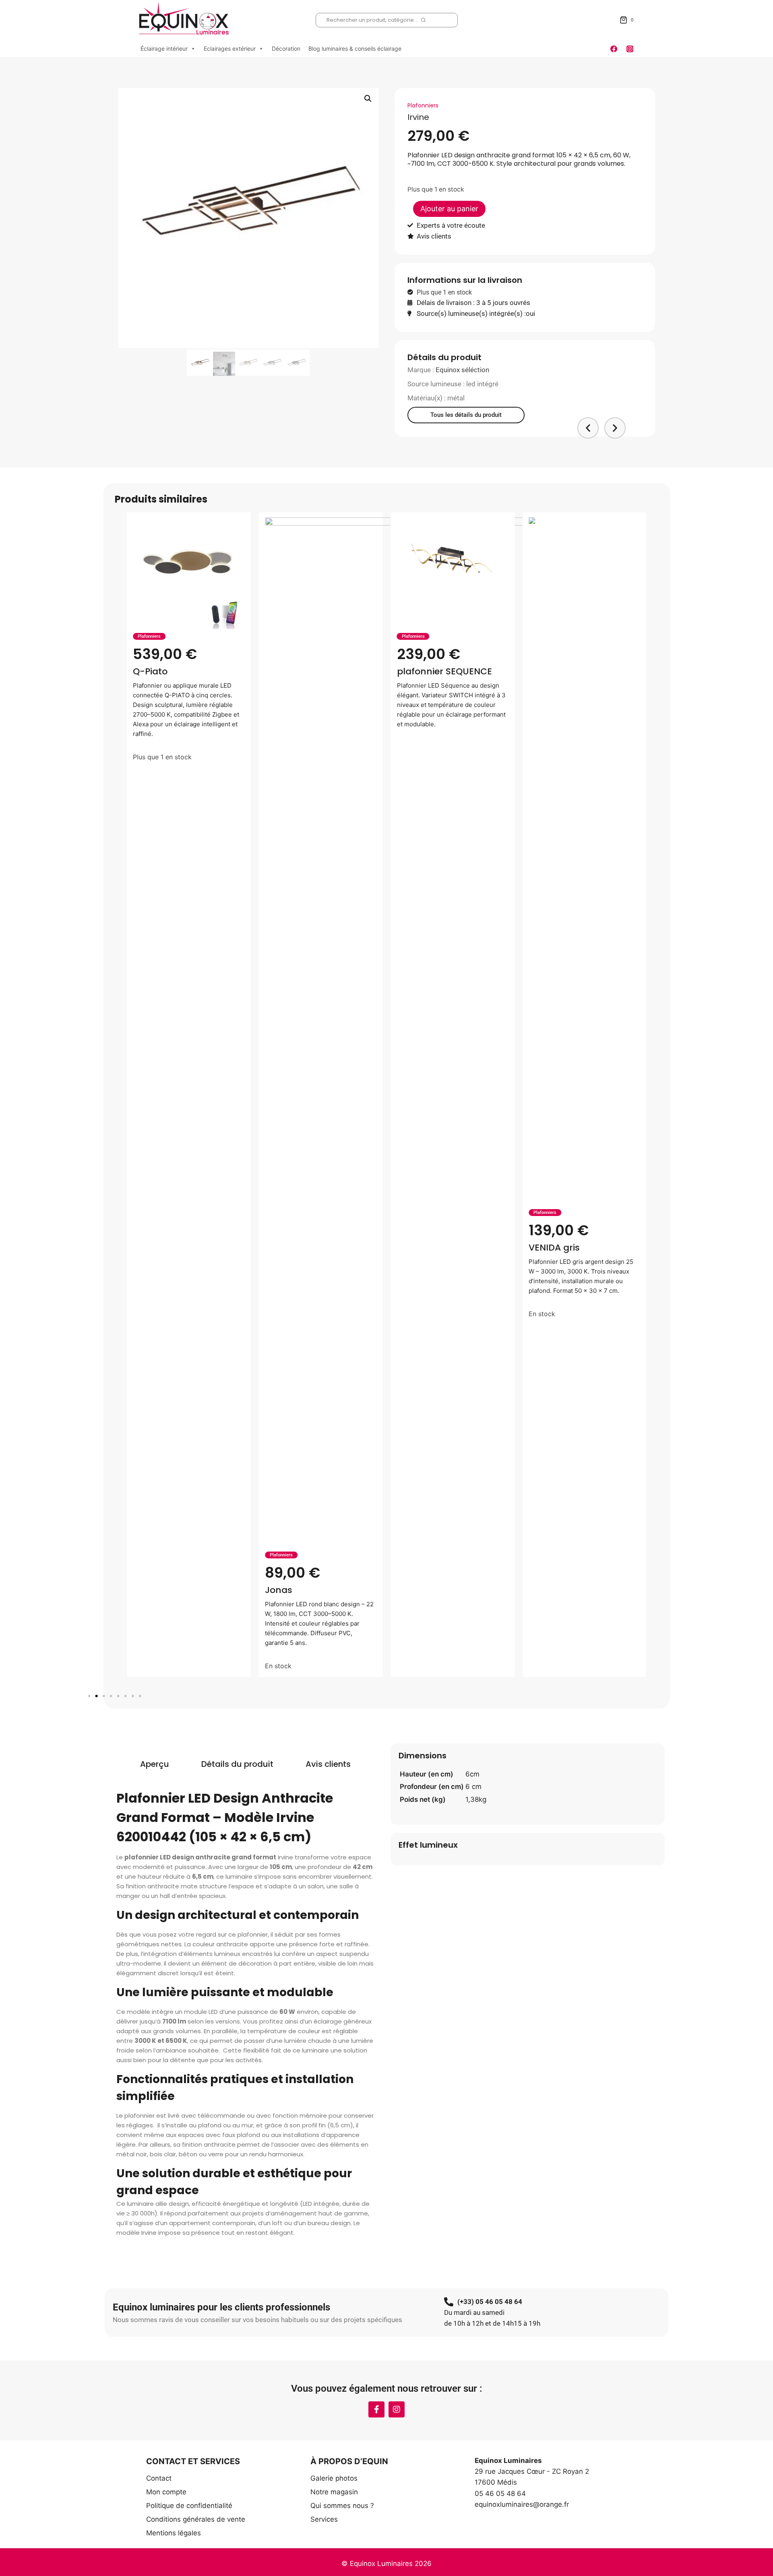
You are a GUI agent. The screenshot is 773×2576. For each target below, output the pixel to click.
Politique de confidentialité (189, 2506)
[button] (368, 99)
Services (324, 2519)
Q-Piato (150, 671)
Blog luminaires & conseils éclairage (355, 48)
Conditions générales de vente (196, 2519)
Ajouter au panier (449, 209)
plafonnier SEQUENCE (444, 671)
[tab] (155, 1764)
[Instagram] (630, 49)
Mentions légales (174, 2533)
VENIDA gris (554, 1248)
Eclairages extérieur (230, 48)
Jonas (279, 1590)
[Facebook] (614, 49)
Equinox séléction (462, 370)
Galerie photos (334, 2478)
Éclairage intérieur (164, 48)
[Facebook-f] (376, 2409)
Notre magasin (334, 2492)
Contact (159, 2478)
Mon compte (166, 2492)
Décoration (286, 48)
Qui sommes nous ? (342, 2506)
